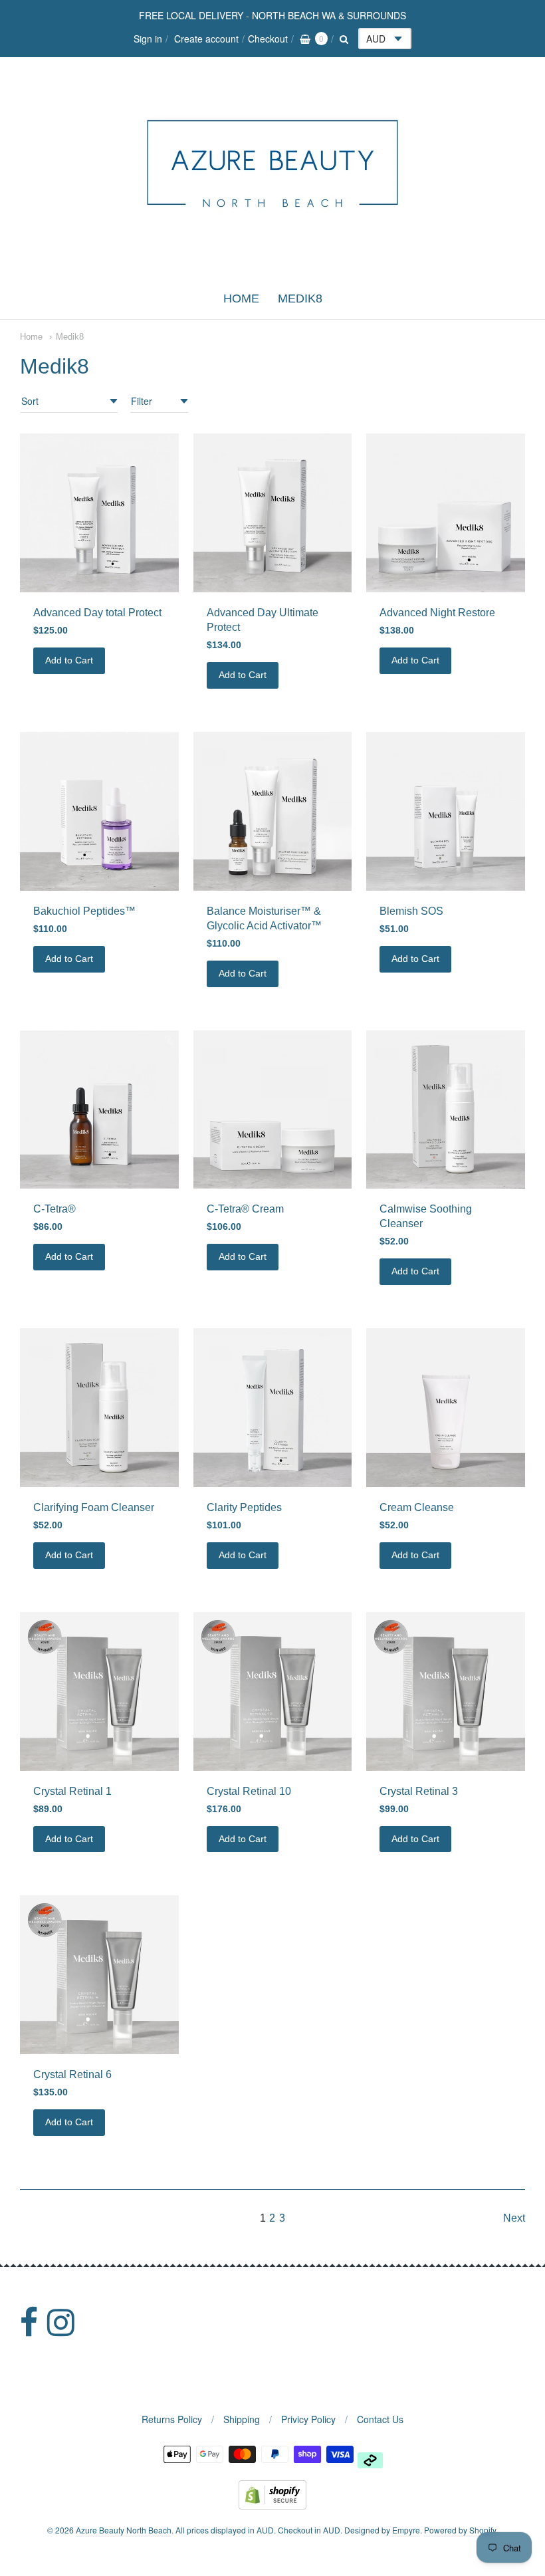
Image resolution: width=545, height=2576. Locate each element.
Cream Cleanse (417, 1507)
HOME (241, 298)
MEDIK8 (300, 298)
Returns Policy (172, 2419)
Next (514, 2218)
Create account (206, 39)
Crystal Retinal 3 (419, 1791)
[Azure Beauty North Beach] (272, 267)
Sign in (148, 39)
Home (31, 337)
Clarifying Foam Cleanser (94, 1507)
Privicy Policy (308, 2419)
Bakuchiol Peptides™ (84, 911)
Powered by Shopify (460, 2530)
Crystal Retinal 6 (72, 2074)
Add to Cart (69, 660)
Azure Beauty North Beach (124, 2530)
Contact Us (380, 2419)
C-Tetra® (54, 1209)
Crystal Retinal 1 (72, 1791)
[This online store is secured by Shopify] (272, 2505)
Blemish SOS (411, 911)
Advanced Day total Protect (97, 613)
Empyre (406, 2530)
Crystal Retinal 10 (249, 1791)
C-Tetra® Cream (245, 1209)
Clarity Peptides (244, 1507)
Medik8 (70, 337)
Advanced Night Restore (437, 613)
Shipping (242, 2419)
